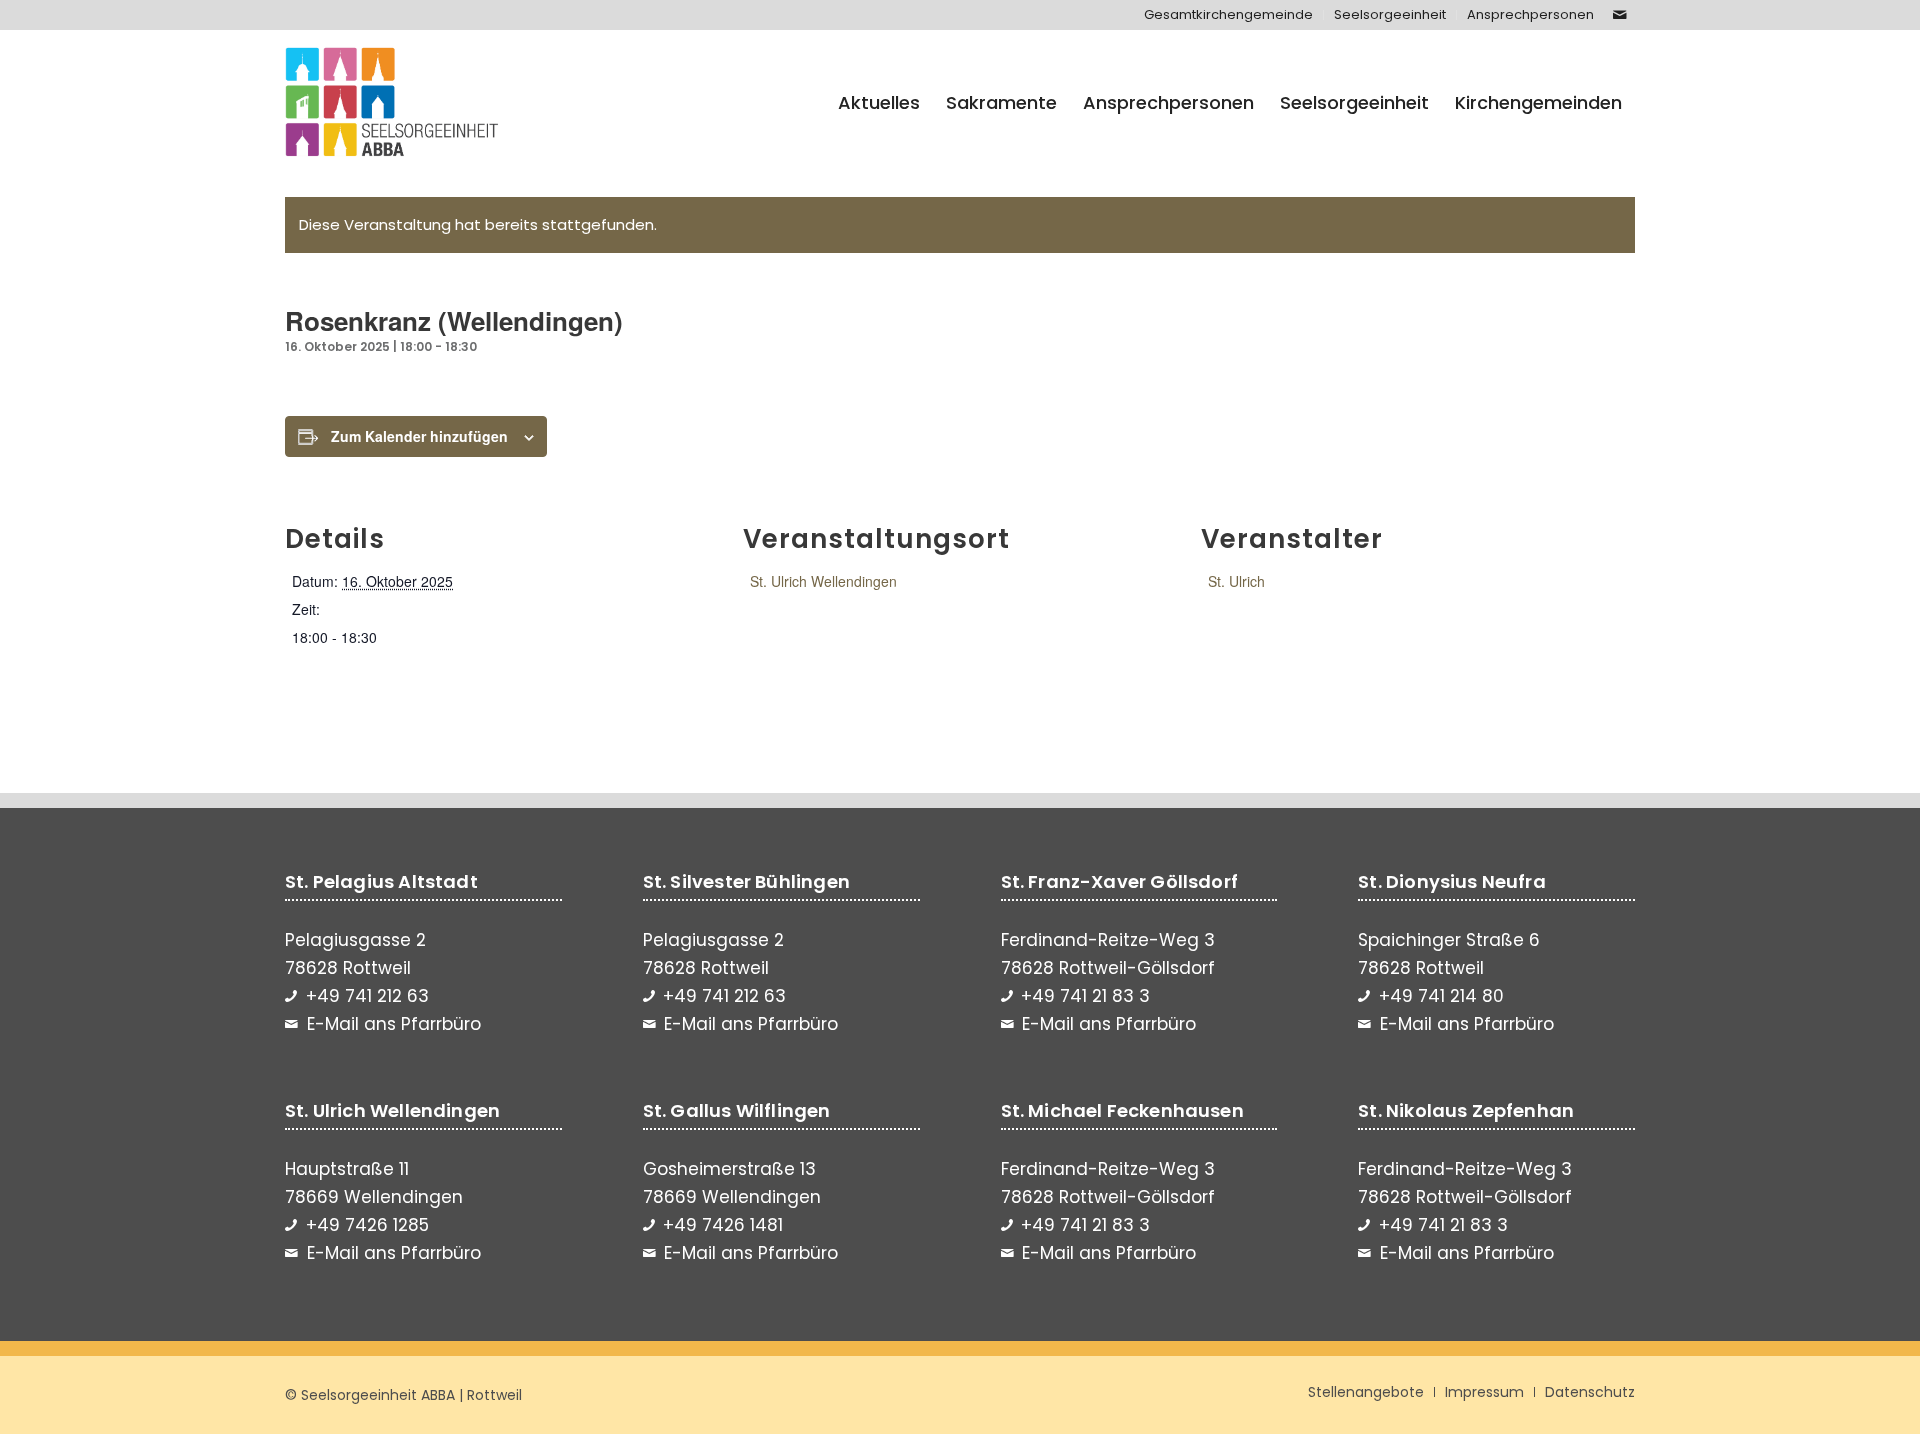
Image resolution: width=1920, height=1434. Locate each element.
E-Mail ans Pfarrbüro (394, 1024)
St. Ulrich (1236, 581)
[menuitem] (1229, 15)
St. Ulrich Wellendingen (823, 581)
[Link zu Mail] (1620, 15)
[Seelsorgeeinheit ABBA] (392, 103)
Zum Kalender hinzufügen (419, 436)
